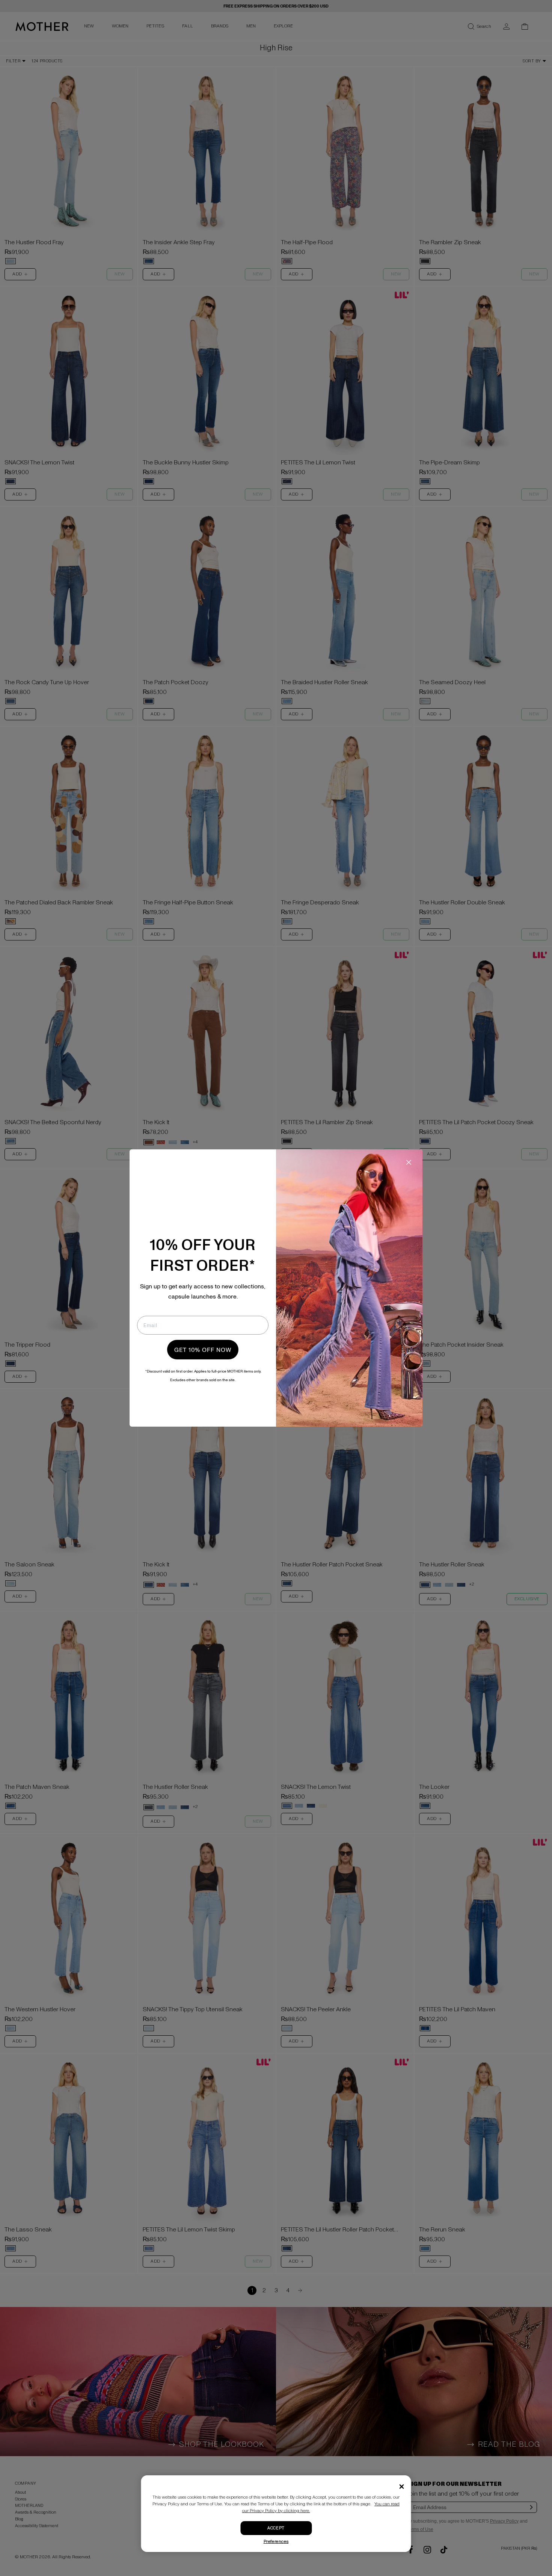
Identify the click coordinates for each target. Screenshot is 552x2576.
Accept (276, 2528)
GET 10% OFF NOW (203, 1350)
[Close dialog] (409, 1162)
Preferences (276, 2542)
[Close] (402, 2487)
